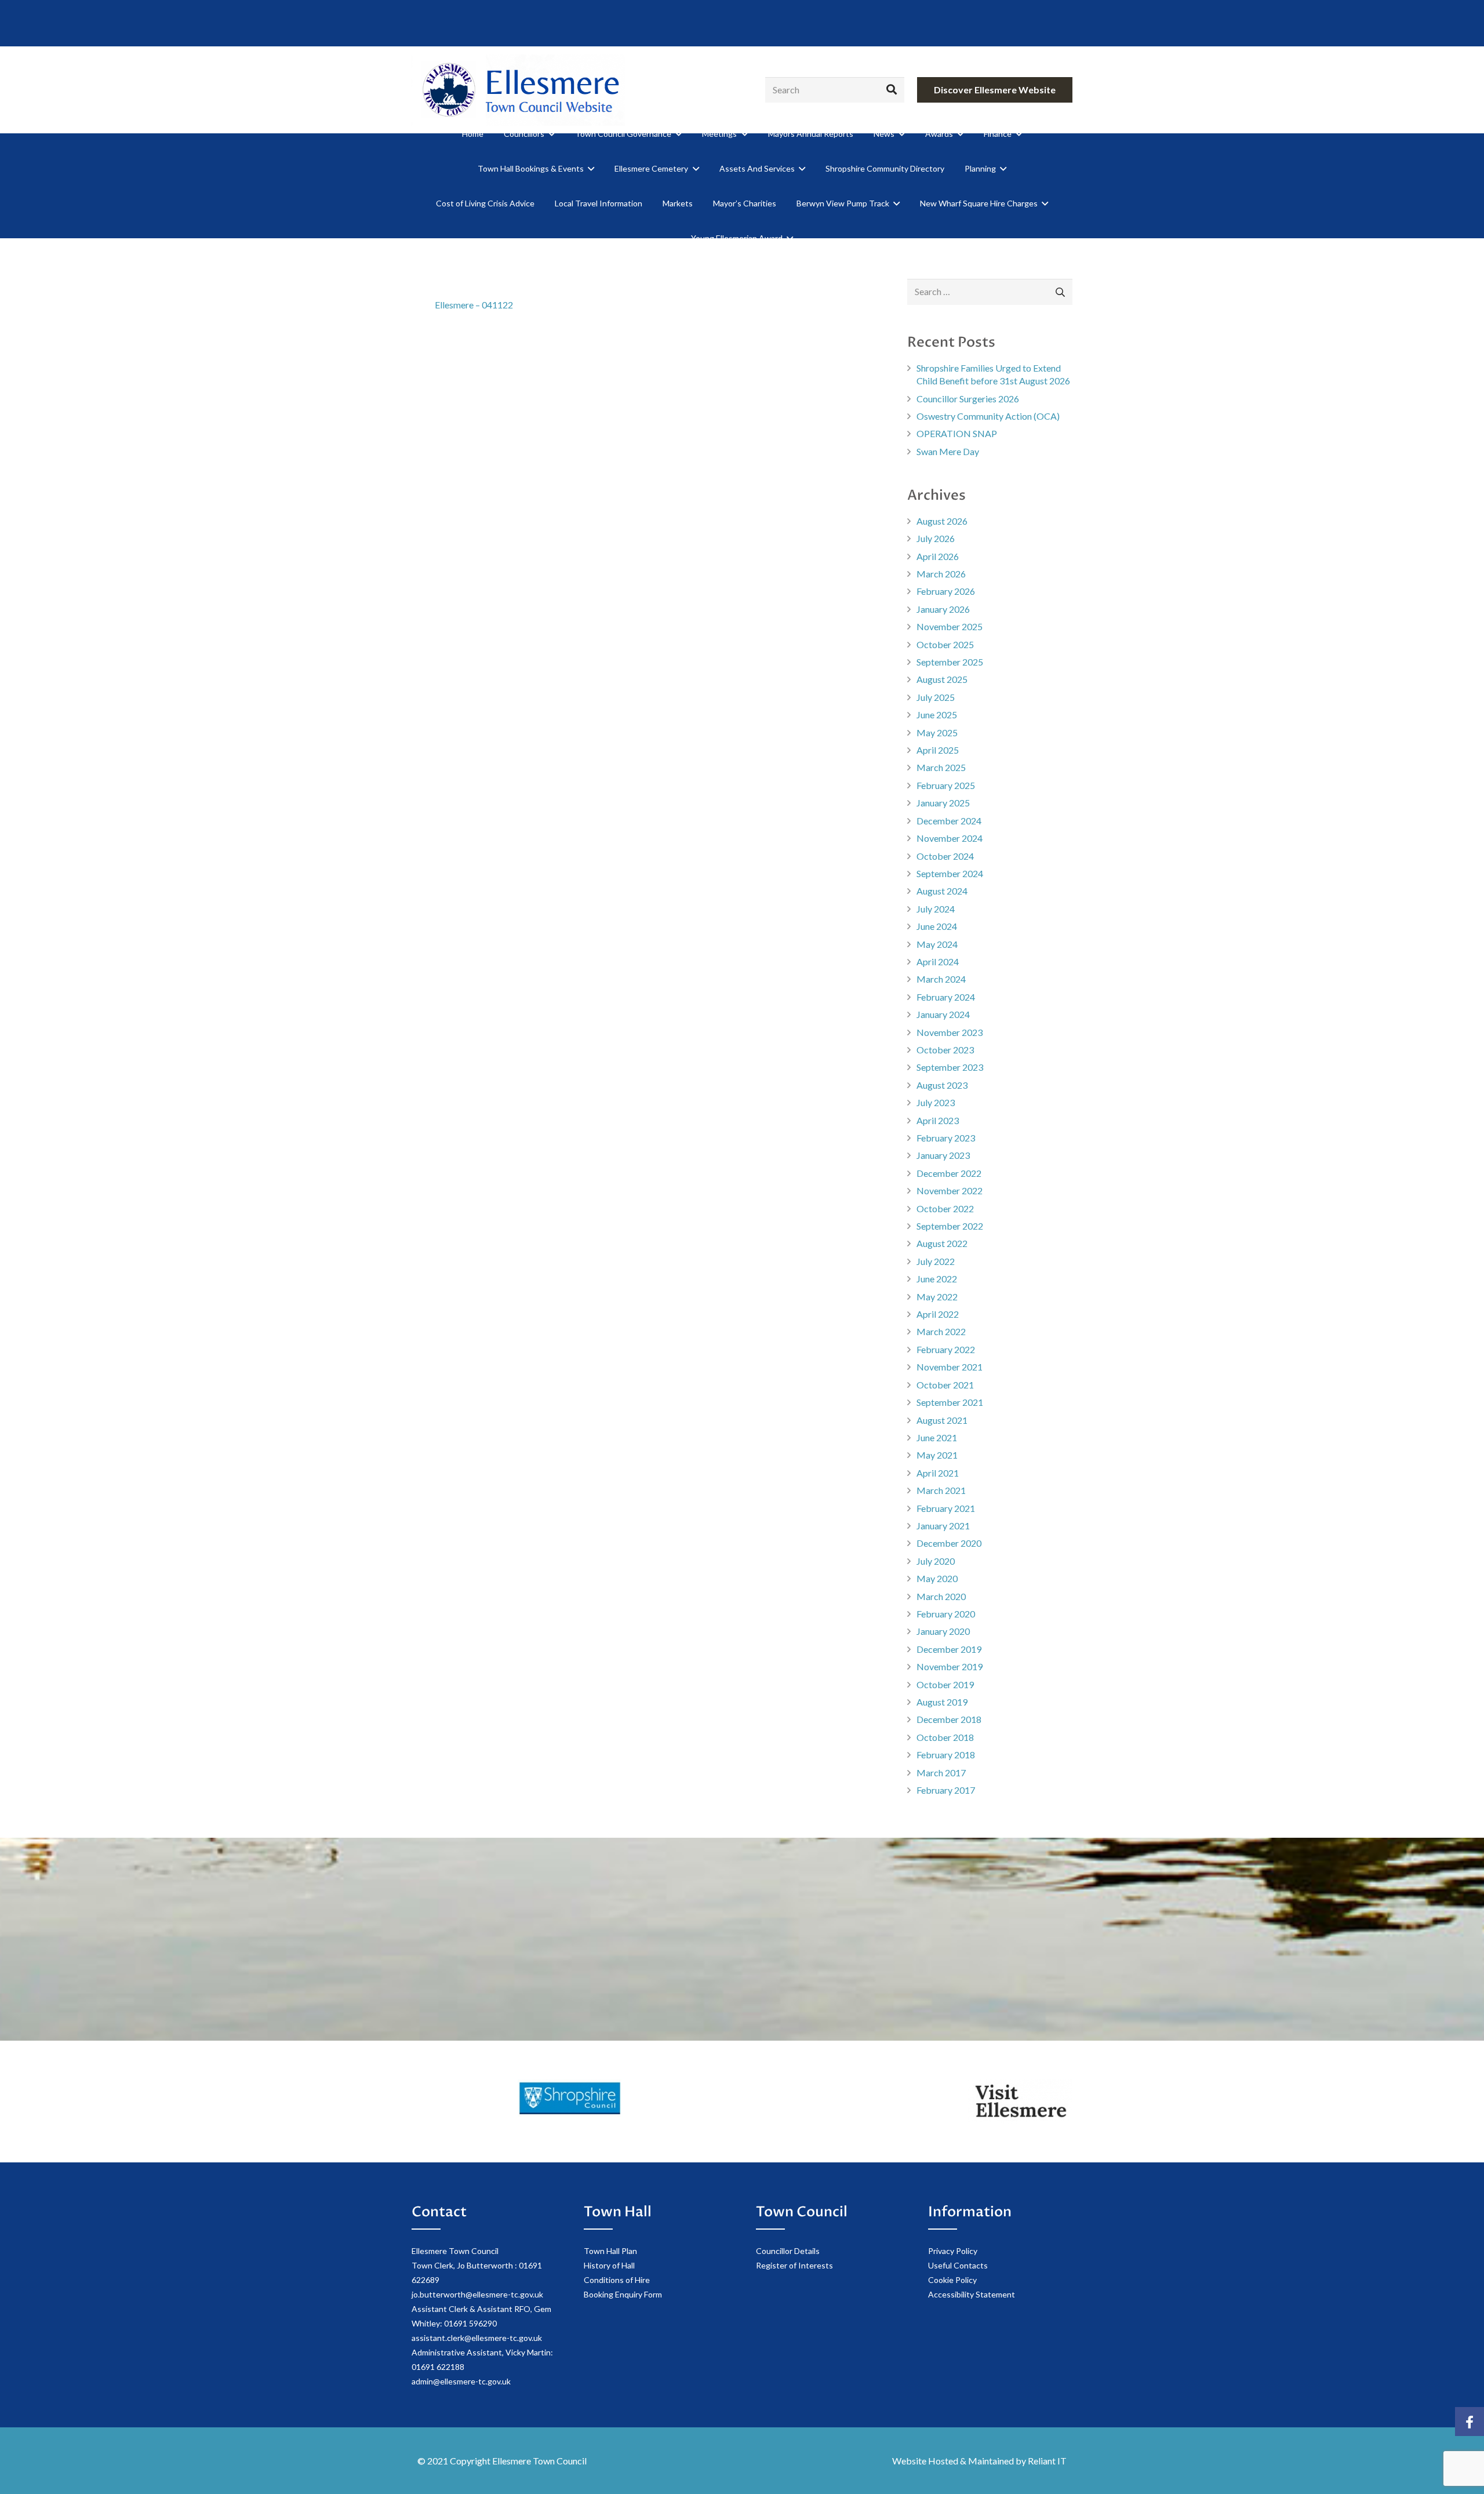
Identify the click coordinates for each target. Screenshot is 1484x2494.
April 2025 (938, 750)
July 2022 (936, 1261)
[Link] (518, 90)
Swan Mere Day (948, 451)
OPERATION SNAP (957, 433)
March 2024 (941, 979)
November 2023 (950, 1032)
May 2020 (937, 1578)
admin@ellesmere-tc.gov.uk (461, 2381)
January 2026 (943, 609)
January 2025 (943, 803)
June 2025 (937, 715)
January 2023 (943, 1155)
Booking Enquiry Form (623, 2294)
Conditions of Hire (617, 2280)
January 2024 (943, 1014)
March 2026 (941, 574)
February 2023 (946, 1138)
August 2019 (942, 1702)
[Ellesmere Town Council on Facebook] (1470, 2422)
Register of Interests (794, 2265)
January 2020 (943, 1631)
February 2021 (946, 1508)
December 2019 (949, 1649)
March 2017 (941, 1773)
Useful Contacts (958, 2265)
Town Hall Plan (610, 2251)
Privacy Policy (953, 2251)
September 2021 (950, 1402)
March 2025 (941, 767)
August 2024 (942, 891)
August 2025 (942, 679)
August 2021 (942, 1420)
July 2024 (936, 909)
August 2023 (942, 1085)
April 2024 (938, 961)
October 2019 (945, 1684)
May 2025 (937, 732)
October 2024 (945, 856)
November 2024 (950, 838)
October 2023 (945, 1050)
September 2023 (950, 1067)
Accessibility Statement (972, 2294)
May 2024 (937, 944)
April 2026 (938, 556)
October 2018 (945, 1737)
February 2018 (946, 1755)
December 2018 (949, 1719)
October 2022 (945, 1208)
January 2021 (943, 1526)
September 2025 (950, 662)
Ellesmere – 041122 (474, 305)
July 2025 (936, 697)
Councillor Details (788, 2251)
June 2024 (937, 926)
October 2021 (945, 1385)
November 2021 (950, 1367)
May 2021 (937, 1455)
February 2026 (946, 591)
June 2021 (937, 1437)
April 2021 (938, 1473)
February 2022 (946, 1349)
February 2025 (946, 785)
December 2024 (949, 821)
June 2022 (937, 1279)
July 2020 (936, 1561)
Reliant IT (1047, 2461)
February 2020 (946, 1614)
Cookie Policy (952, 2280)
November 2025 (950, 626)
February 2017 (946, 1790)
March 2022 (941, 1331)
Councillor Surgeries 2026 (968, 399)
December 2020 (949, 1543)
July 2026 (936, 538)
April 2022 (938, 1314)
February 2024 (946, 997)
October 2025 (945, 644)
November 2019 (950, 1666)
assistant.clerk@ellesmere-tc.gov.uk (477, 2338)
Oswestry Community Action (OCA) (988, 416)
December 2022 (949, 1173)
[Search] (892, 90)
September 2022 (950, 1226)
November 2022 (950, 1190)
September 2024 (950, 873)
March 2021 (941, 1490)
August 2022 (942, 1243)
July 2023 (936, 1102)
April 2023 (938, 1120)
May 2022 (937, 1297)
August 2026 (942, 521)
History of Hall (609, 2265)
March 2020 (941, 1596)
